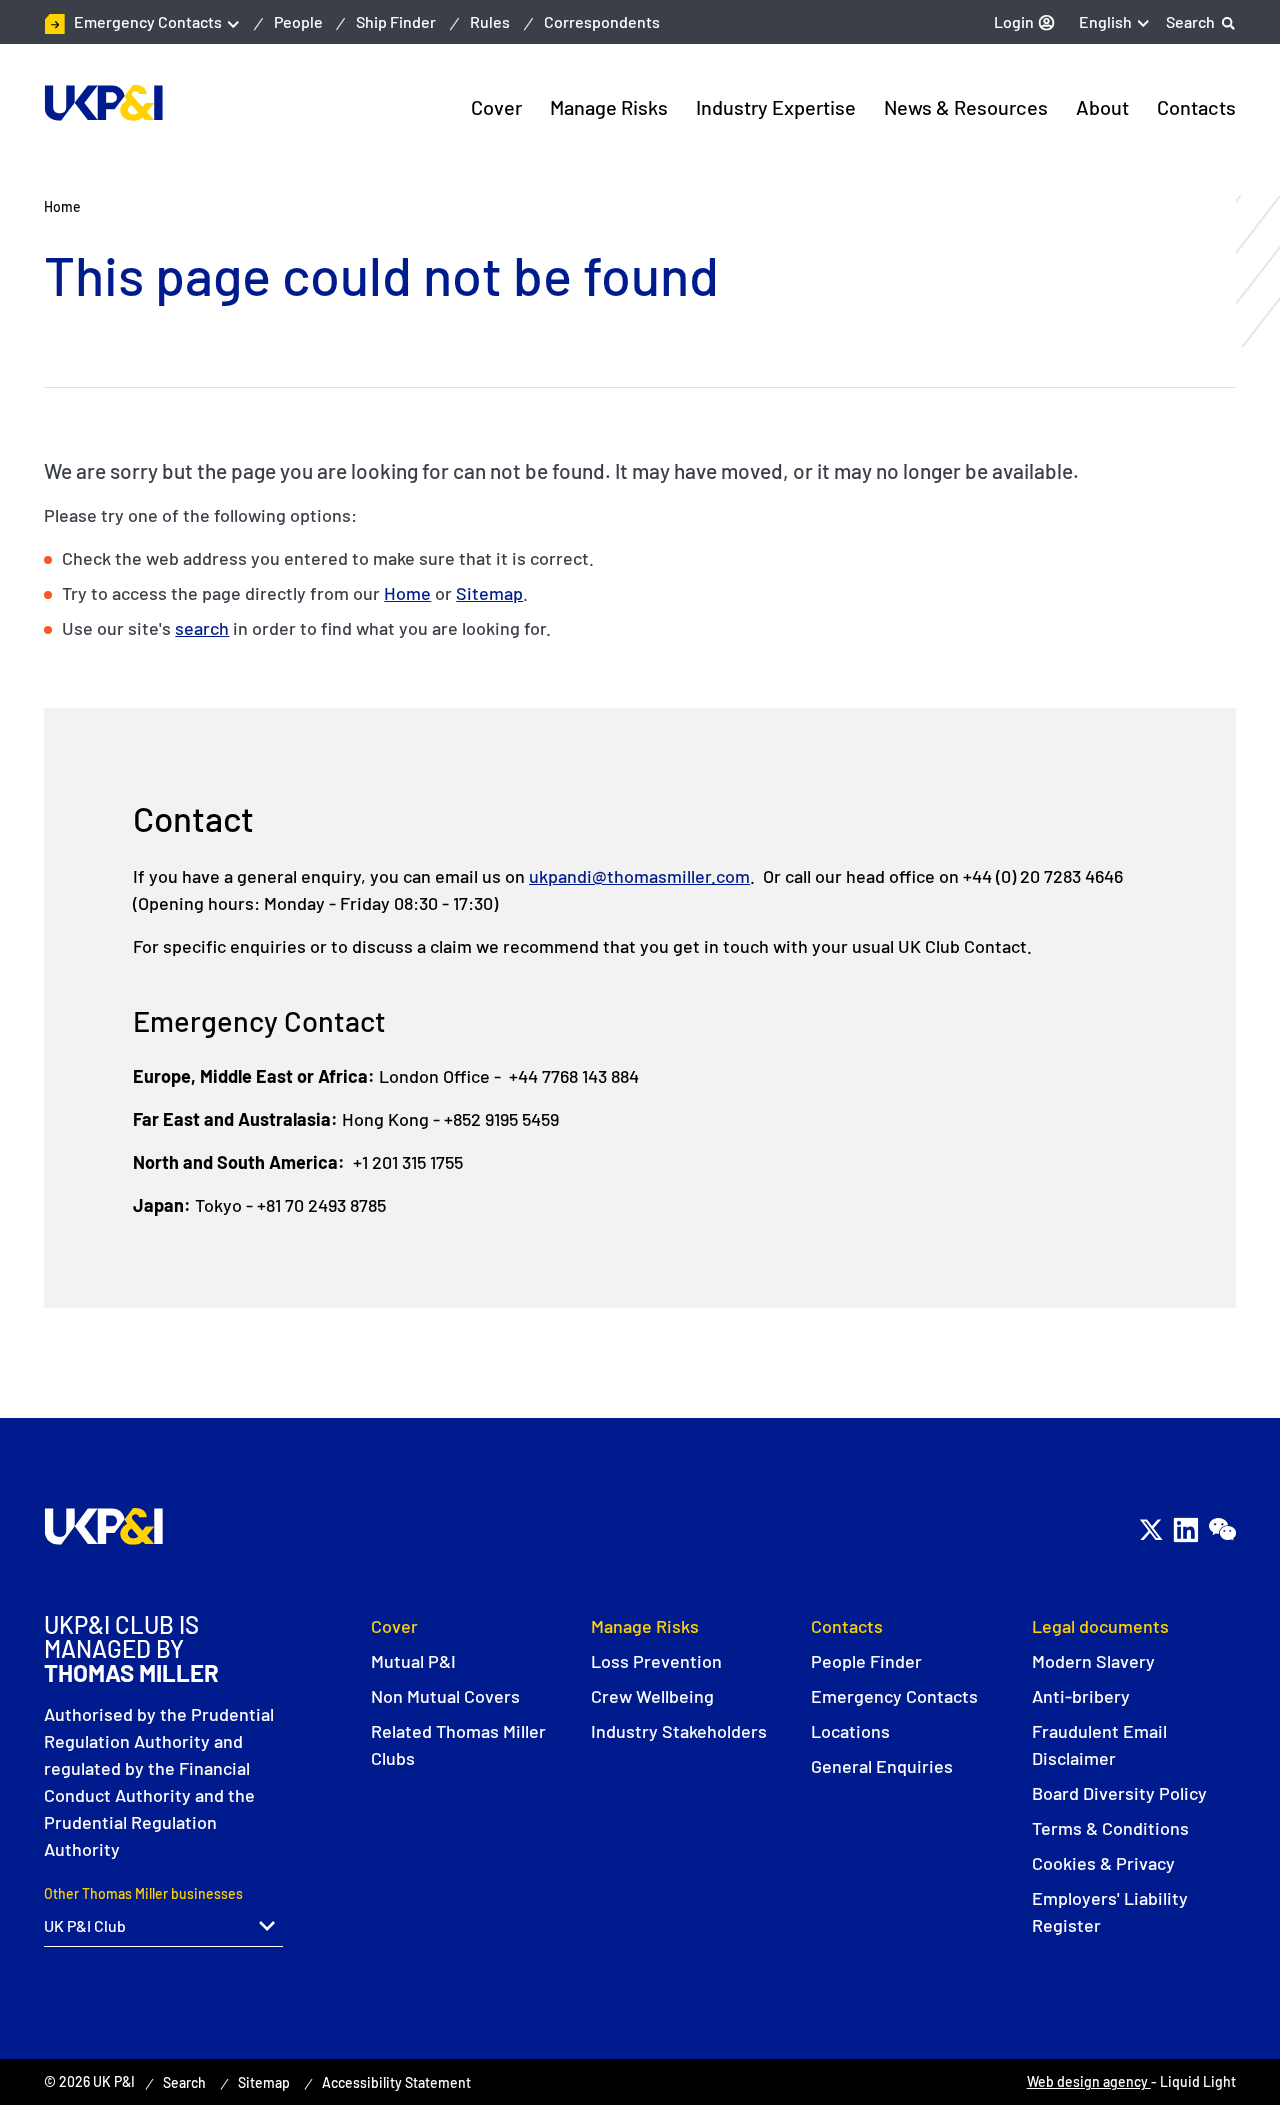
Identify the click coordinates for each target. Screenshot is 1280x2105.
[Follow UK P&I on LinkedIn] (1185, 1529)
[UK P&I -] (103, 103)
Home (407, 593)
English (1105, 21)
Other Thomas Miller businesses (143, 1893)
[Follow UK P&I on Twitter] (1150, 1529)
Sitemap (489, 593)
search (202, 628)
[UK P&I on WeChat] (1221, 1529)
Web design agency (1089, 2081)
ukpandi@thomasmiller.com (639, 876)
